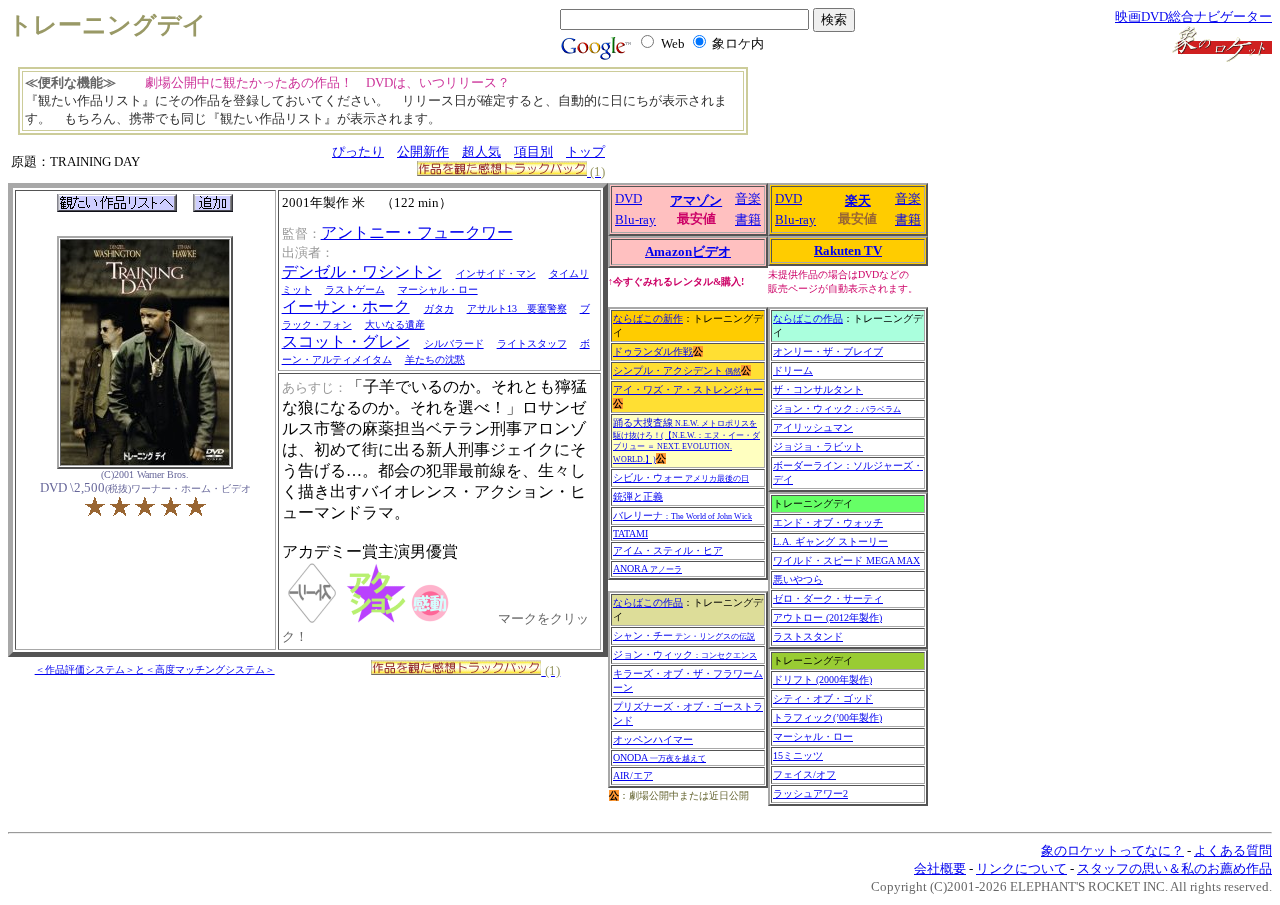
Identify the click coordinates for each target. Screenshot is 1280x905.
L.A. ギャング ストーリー (830, 541)
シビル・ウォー (681, 477)
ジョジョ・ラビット (818, 446)
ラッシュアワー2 (810, 793)
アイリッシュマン (813, 427)
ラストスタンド (808, 636)
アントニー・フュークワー (417, 232)
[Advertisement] (875, 110)
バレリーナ (682, 515)
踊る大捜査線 (686, 440)
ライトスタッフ (532, 343)
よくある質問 (1233, 850)
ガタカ (439, 308)
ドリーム (793, 370)
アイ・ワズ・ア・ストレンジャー (688, 389)
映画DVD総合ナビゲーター (1193, 16)
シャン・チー (684, 635)
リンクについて (1021, 868)
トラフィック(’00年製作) (827, 717)
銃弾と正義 (638, 496)
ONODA (659, 757)
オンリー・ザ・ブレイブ (828, 351)
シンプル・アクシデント (677, 370)
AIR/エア (633, 775)
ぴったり (358, 151)
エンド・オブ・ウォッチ (828, 522)
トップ (585, 151)
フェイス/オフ (804, 774)
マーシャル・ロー (438, 289)
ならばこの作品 (648, 602)
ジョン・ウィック (685, 654)
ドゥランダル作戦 (653, 351)
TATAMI (630, 533)
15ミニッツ (798, 755)
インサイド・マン (496, 273)
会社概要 (940, 868)
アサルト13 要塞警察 (517, 308)
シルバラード (454, 343)
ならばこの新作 (648, 318)
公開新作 (423, 151)
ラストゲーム (355, 289)
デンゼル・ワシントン (362, 271)
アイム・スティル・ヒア (668, 550)
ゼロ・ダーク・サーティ (828, 598)
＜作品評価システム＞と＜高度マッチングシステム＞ (155, 669)
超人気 (481, 151)
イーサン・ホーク (346, 306)
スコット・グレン (346, 341)
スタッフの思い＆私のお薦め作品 (1174, 868)
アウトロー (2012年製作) (827, 617)
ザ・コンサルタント (818, 389)
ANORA (647, 568)
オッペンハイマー (653, 739)
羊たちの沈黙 (435, 359)
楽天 (858, 200)
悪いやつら (798, 579)
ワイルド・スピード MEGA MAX (846, 560)
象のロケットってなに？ (1112, 850)
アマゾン (696, 200)
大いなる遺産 (395, 324)
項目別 (533, 151)
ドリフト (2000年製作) (822, 679)
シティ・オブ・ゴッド (823, 698)
